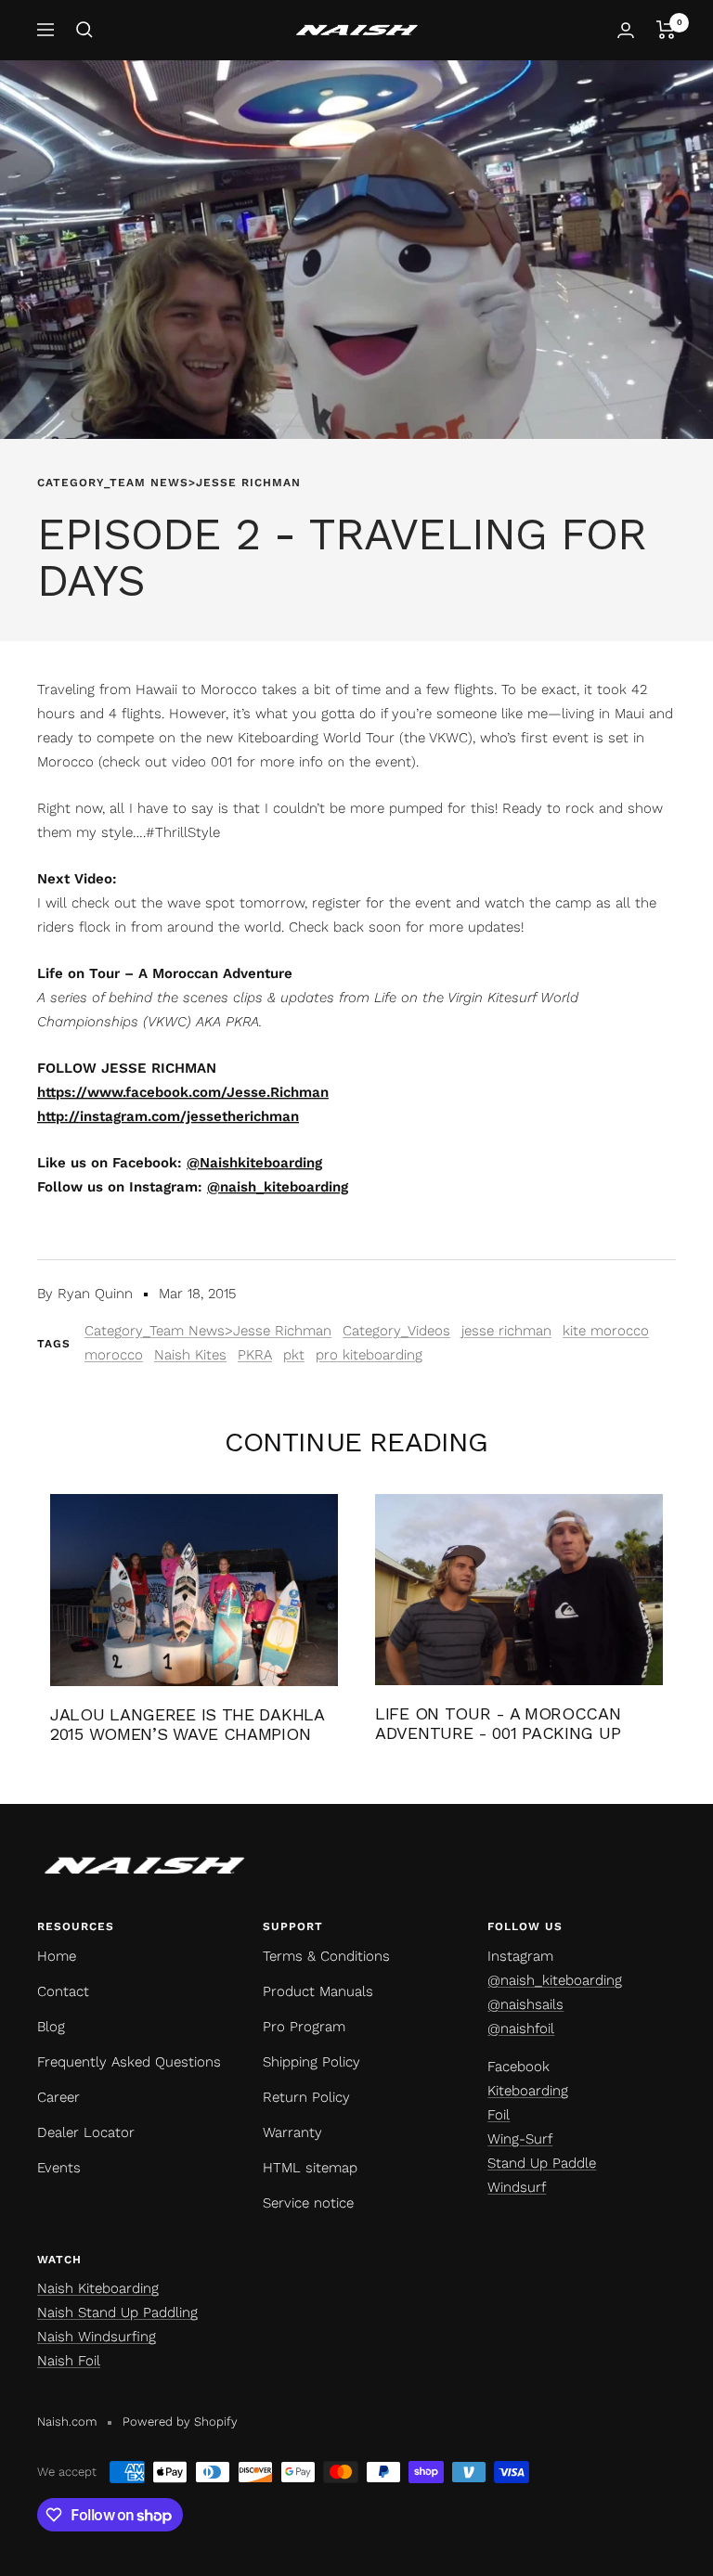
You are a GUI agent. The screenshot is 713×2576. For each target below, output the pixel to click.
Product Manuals (318, 1991)
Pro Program (304, 2027)
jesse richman (506, 1331)
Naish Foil (69, 2361)
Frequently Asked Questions (129, 2062)
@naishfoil (521, 2029)
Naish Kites (190, 1355)
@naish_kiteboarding (555, 1980)
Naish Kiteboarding (98, 2288)
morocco (114, 1355)
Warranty (292, 2132)
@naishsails (525, 2004)
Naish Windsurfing (97, 2337)
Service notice (308, 2203)
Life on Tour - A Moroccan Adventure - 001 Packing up (498, 1724)
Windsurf (517, 2187)
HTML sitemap (310, 2168)
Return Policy (306, 2097)
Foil (499, 2115)
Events (59, 2168)
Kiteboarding (528, 2091)
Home (57, 1956)
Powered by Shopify (180, 2421)
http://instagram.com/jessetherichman (168, 1116)
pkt (294, 1355)
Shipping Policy (311, 2062)
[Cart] (666, 30)
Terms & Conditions (326, 1956)
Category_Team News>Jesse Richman (169, 483)
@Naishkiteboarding (254, 1163)
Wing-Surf (520, 2139)
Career (58, 2097)
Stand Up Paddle (542, 2163)
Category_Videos (396, 1331)
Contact (63, 1991)
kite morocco (606, 1331)
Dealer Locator (86, 2132)
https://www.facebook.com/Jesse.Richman (183, 1092)
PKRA (255, 1355)
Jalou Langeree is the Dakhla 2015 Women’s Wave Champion (187, 1725)
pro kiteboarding (369, 1355)
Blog (51, 2027)
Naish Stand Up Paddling (117, 2312)
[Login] (626, 30)
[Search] (84, 30)
